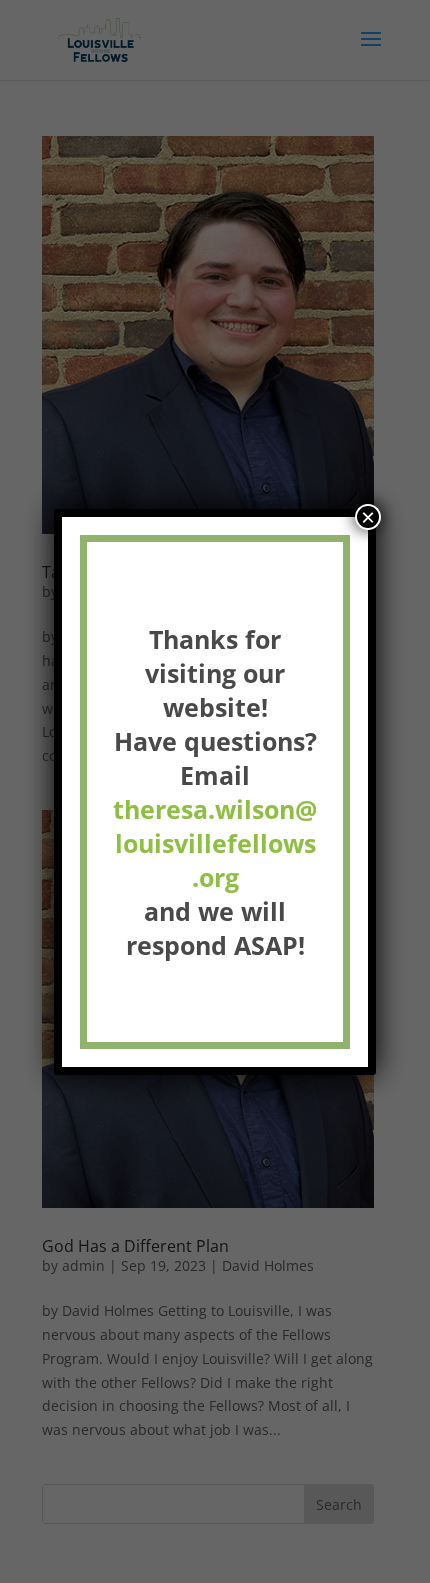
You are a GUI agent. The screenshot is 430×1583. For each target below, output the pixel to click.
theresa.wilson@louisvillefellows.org (215, 843)
